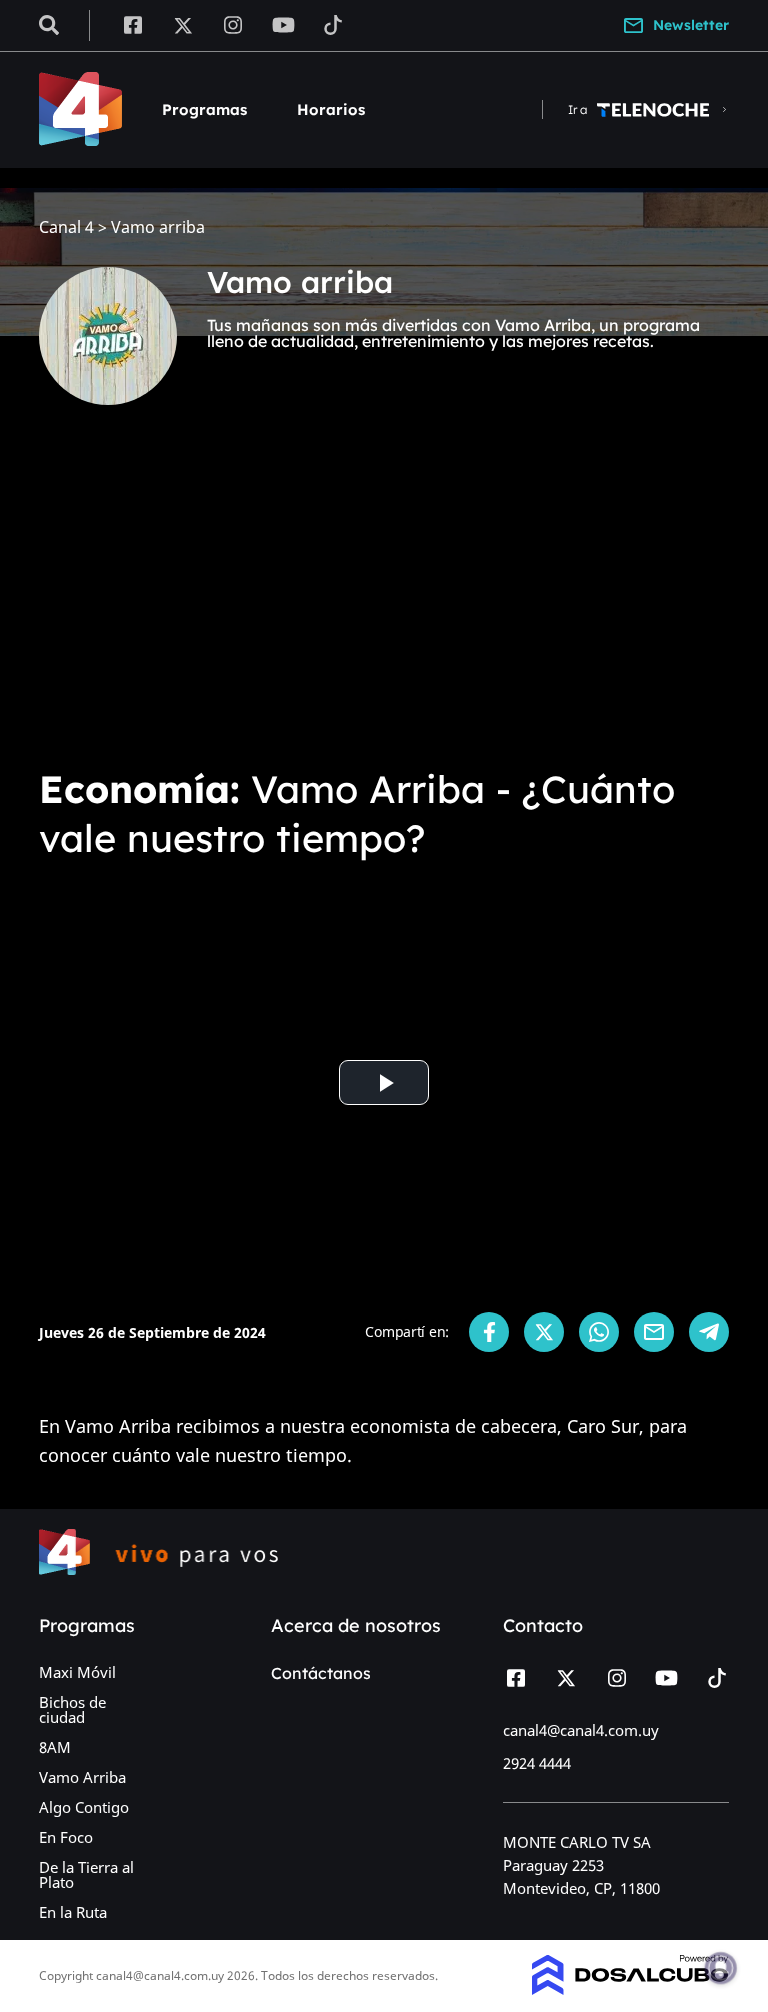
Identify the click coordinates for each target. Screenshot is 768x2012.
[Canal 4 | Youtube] (283, 24)
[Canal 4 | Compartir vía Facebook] (489, 1332)
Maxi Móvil (77, 1672)
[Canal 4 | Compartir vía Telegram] (709, 1332)
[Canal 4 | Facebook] (132, 24)
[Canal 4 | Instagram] (233, 24)
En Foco (66, 1837)
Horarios (331, 109)
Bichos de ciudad (72, 1709)
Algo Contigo (84, 1807)
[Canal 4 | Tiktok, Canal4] (333, 24)
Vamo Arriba (82, 1777)
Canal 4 (66, 227)
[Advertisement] (384, 600)
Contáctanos (321, 1673)
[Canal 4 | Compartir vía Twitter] (544, 1332)
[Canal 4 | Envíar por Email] (654, 1332)
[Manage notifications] (721, 1968)
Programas (204, 109)
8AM (55, 1747)
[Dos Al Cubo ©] (630, 1989)
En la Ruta (73, 1912)
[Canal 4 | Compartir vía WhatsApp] (599, 1332)
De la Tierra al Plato (86, 1874)
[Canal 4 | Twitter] (183, 24)
